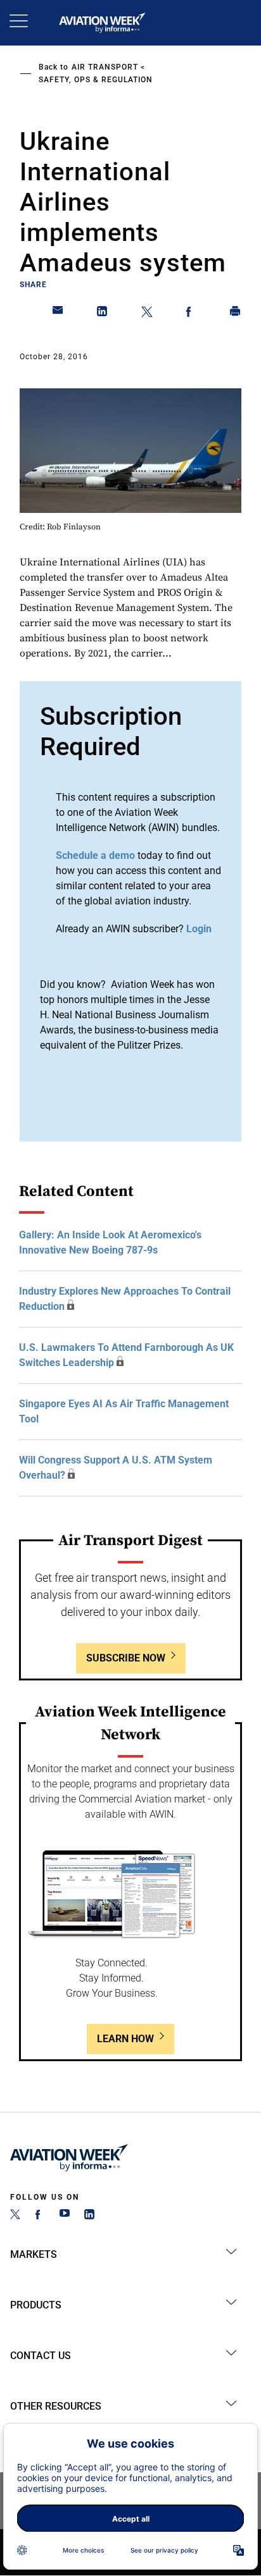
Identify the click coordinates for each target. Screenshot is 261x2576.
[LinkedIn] (89, 2216)
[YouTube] (65, 2216)
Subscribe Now (126, 1658)
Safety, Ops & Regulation (96, 80)
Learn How (125, 2039)
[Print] (236, 314)
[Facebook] (40, 2216)
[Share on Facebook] (191, 314)
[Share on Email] (58, 314)
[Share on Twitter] (147, 314)
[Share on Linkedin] (103, 314)
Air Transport (105, 67)
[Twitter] (15, 2216)
